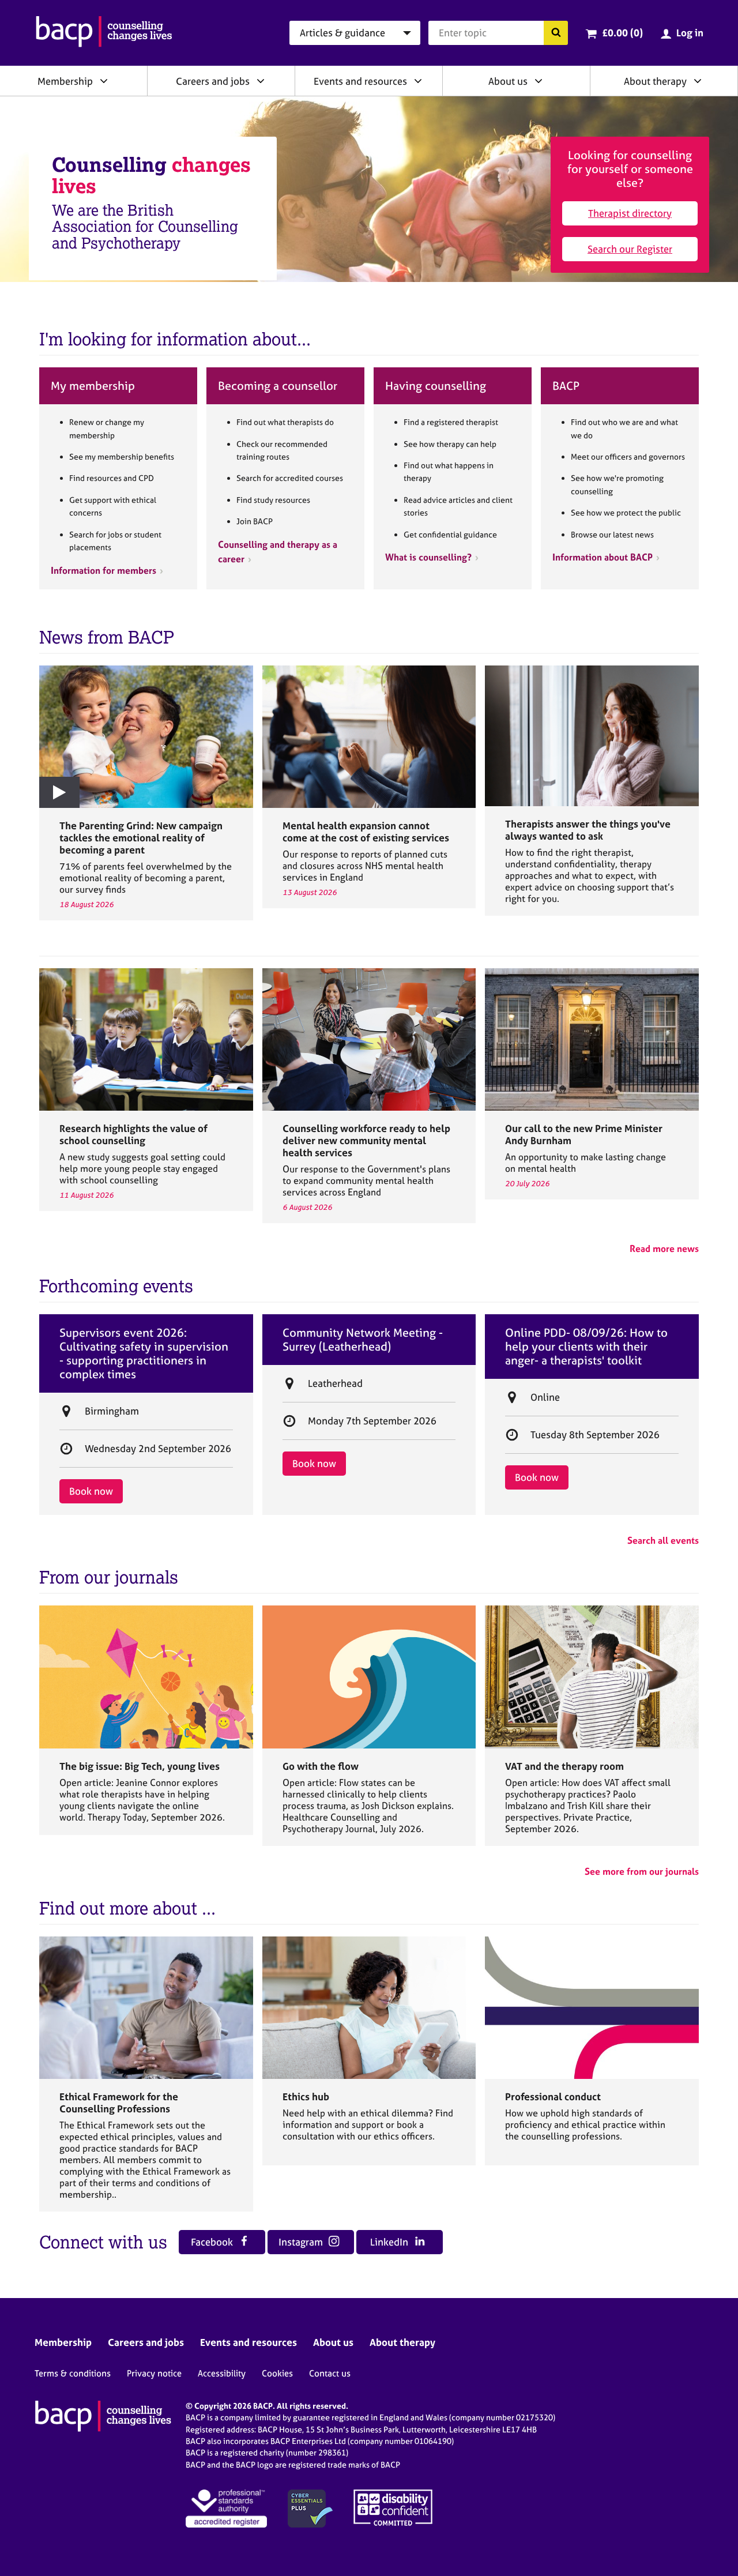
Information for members (103, 570)
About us (508, 81)
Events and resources (360, 81)
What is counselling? (428, 557)
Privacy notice (154, 2373)
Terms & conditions (73, 2373)
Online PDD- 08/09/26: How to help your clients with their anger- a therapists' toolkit (586, 1347)
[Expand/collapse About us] (539, 81)
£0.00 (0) (622, 33)
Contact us (330, 2373)
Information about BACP (603, 557)
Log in (690, 33)
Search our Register (630, 249)
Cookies (277, 2373)
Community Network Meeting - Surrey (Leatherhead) (363, 1340)
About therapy (655, 81)
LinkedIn (390, 2242)
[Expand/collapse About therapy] (698, 81)
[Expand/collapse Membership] (104, 81)
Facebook (213, 2242)
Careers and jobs (213, 81)
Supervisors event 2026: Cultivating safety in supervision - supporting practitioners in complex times (144, 1353)
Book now (91, 1491)
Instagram (302, 2242)
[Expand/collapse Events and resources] (418, 81)
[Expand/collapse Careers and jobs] (261, 81)
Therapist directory (630, 213)
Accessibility (222, 2373)
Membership (65, 81)
